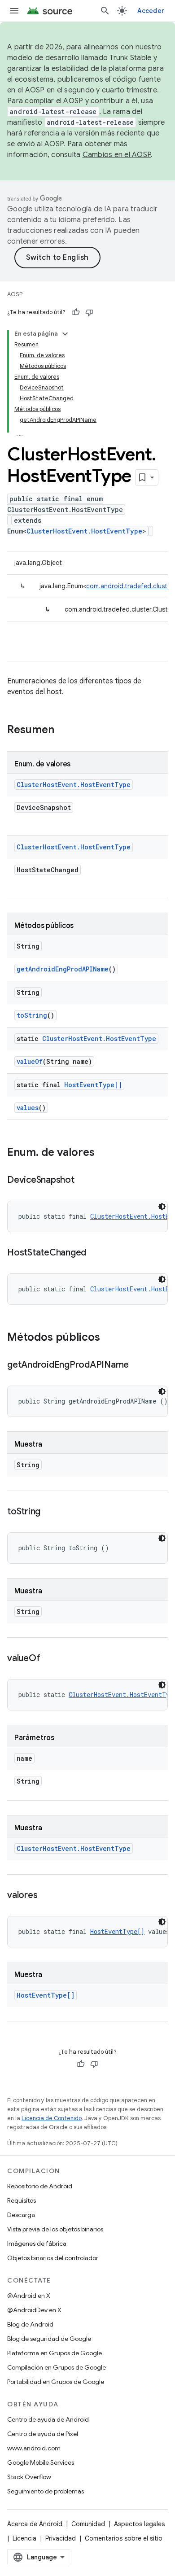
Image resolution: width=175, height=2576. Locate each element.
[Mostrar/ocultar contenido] (65, 334)
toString (32, 1015)
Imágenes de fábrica (37, 2244)
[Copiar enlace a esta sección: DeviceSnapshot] (83, 1181)
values (28, 1108)
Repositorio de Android (40, 2186)
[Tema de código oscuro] (162, 1207)
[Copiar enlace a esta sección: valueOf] (49, 1659)
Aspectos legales (139, 2524)
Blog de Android (30, 2324)
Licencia (24, 2538)
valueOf (30, 1061)
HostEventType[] (93, 1085)
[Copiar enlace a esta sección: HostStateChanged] (95, 1253)
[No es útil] (89, 312)
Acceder (151, 11)
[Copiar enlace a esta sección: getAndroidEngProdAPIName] (138, 1365)
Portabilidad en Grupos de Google (56, 2382)
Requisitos (22, 2200)
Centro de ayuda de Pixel (43, 2434)
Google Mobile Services (41, 2462)
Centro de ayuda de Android (48, 2419)
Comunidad (88, 2524)
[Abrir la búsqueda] (105, 11)
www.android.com (34, 2448)
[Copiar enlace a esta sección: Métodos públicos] (109, 1338)
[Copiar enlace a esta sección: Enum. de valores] (104, 1153)
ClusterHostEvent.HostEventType (84, 531)
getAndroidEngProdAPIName (63, 969)
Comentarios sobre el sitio (124, 2538)
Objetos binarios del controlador (53, 2258)
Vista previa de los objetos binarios (55, 2229)
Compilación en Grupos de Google (57, 2367)
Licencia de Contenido (52, 2118)
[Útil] (76, 312)
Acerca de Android (35, 2524)
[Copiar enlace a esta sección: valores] (46, 1896)
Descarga (21, 2215)
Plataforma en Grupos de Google (55, 2353)
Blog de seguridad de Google (49, 2339)
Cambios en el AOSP (117, 155)
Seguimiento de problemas (46, 2491)
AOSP (15, 294)
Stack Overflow (29, 2477)
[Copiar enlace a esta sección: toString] (49, 1512)
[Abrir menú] (14, 11)
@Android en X (29, 2296)
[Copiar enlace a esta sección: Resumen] (63, 730)
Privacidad (61, 2538)
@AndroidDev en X (34, 2310)
